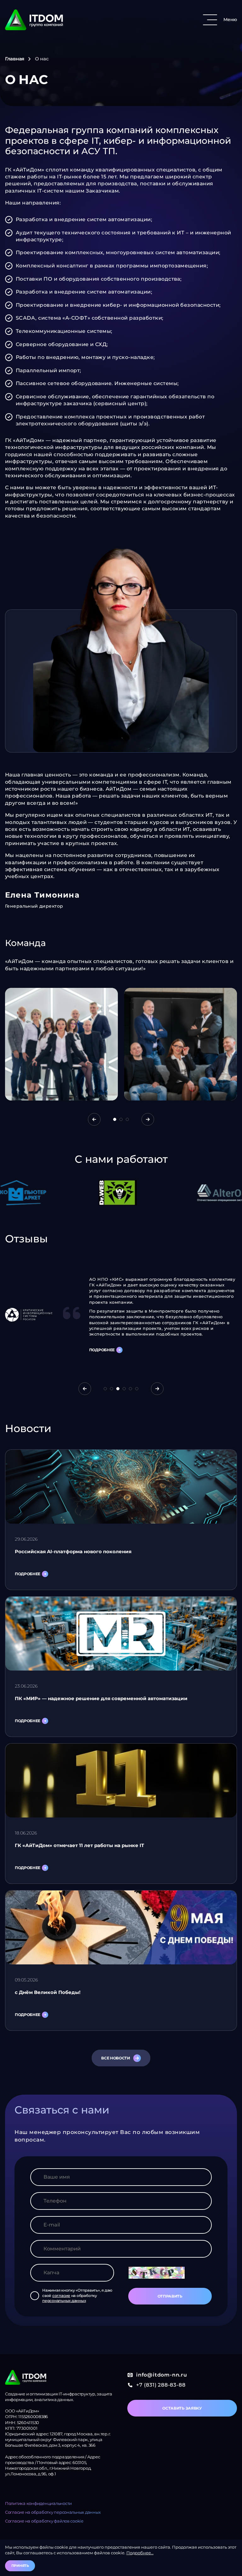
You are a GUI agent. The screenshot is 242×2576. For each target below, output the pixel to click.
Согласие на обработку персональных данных (53, 2512)
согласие (61, 2296)
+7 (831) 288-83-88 (161, 2385)
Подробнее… (140, 2553)
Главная (15, 59)
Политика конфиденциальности (38, 2503)
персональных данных (64, 2301)
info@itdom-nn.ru (162, 2375)
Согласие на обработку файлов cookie (44, 2521)
